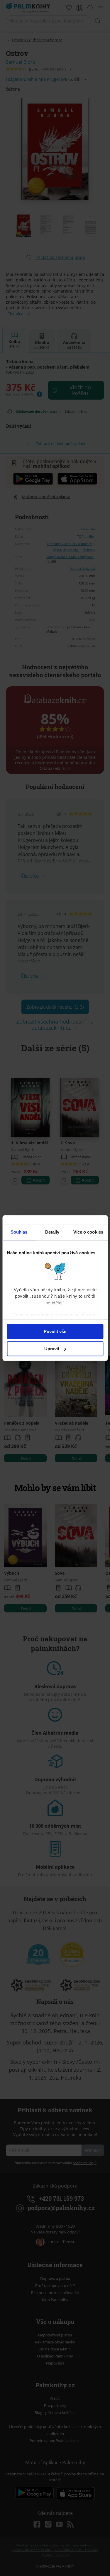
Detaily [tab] (52, 1232)
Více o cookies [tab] (88, 1232)
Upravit (52, 1349)
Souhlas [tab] (19, 1232)
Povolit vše (55, 1331)
